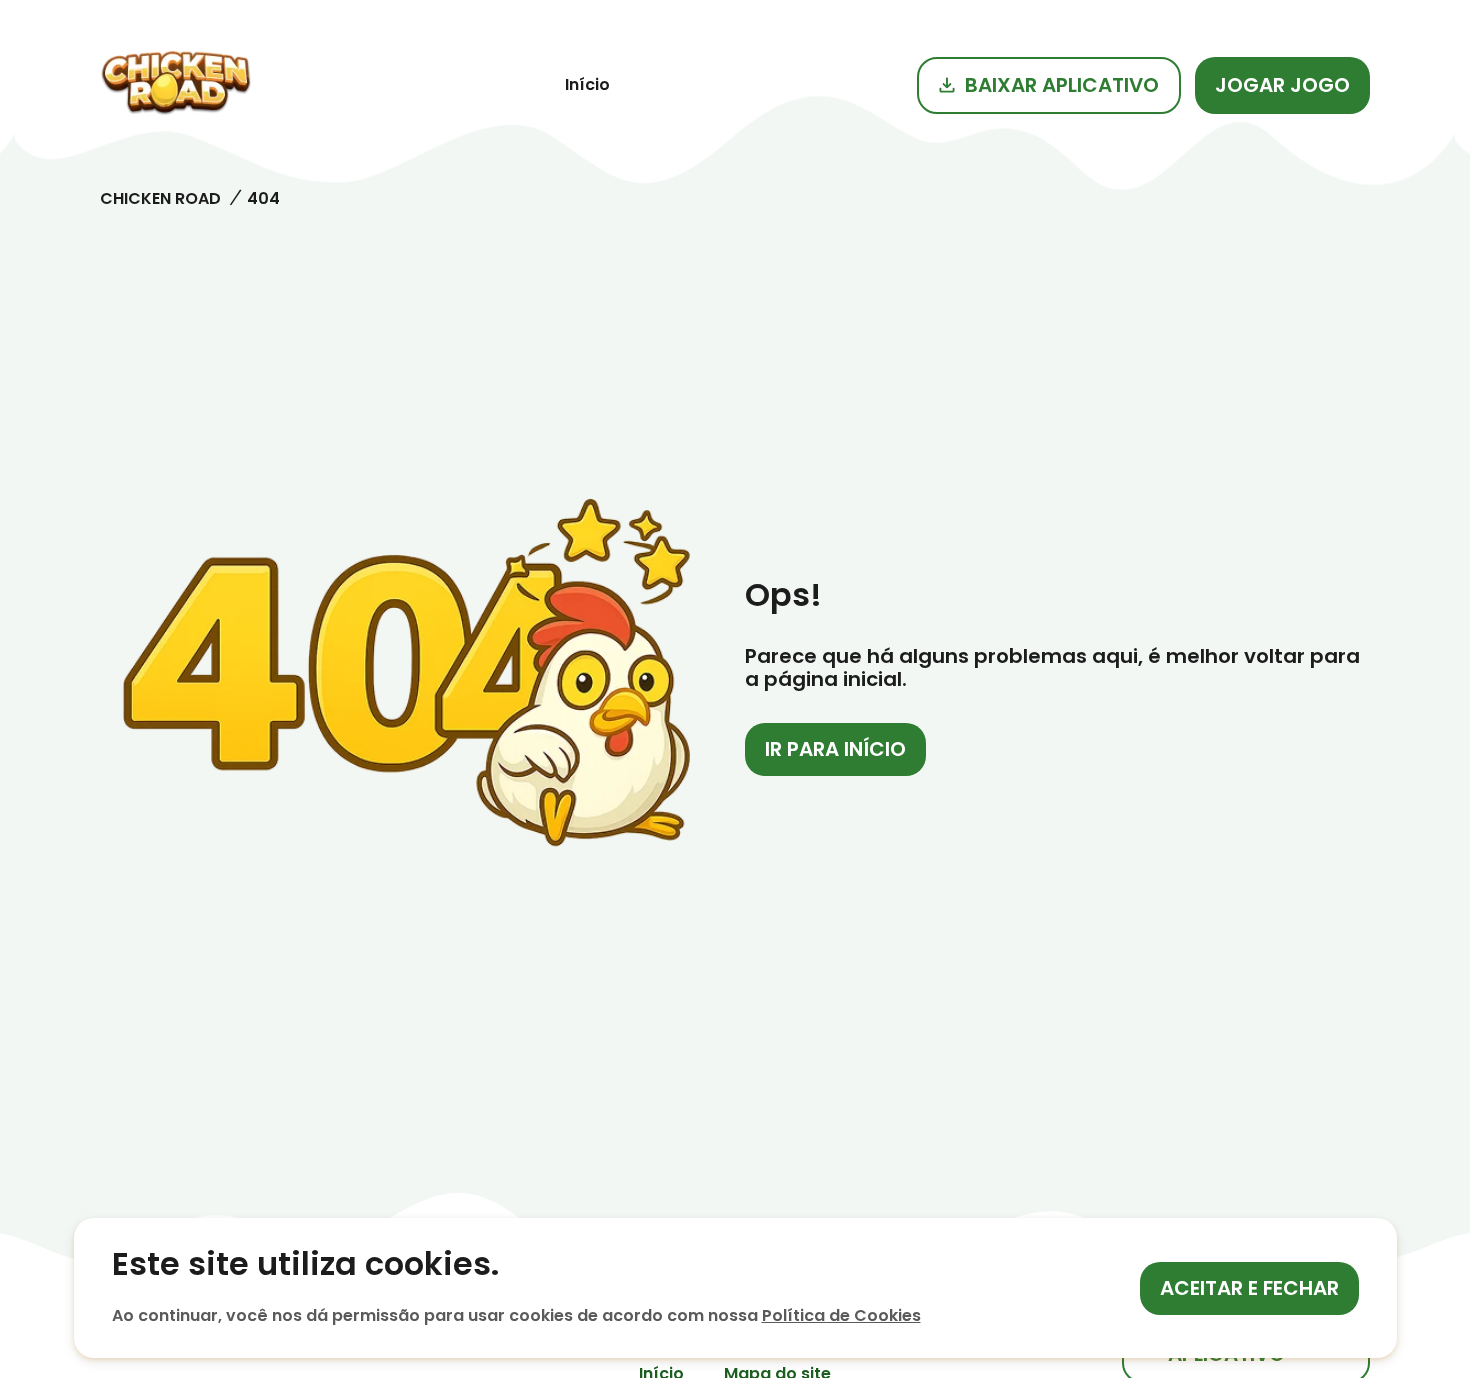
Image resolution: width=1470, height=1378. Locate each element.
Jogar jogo (1282, 85)
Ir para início (835, 749)
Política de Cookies (841, 1315)
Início (587, 84)
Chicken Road (160, 198)
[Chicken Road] (176, 85)
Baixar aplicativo (1062, 85)
